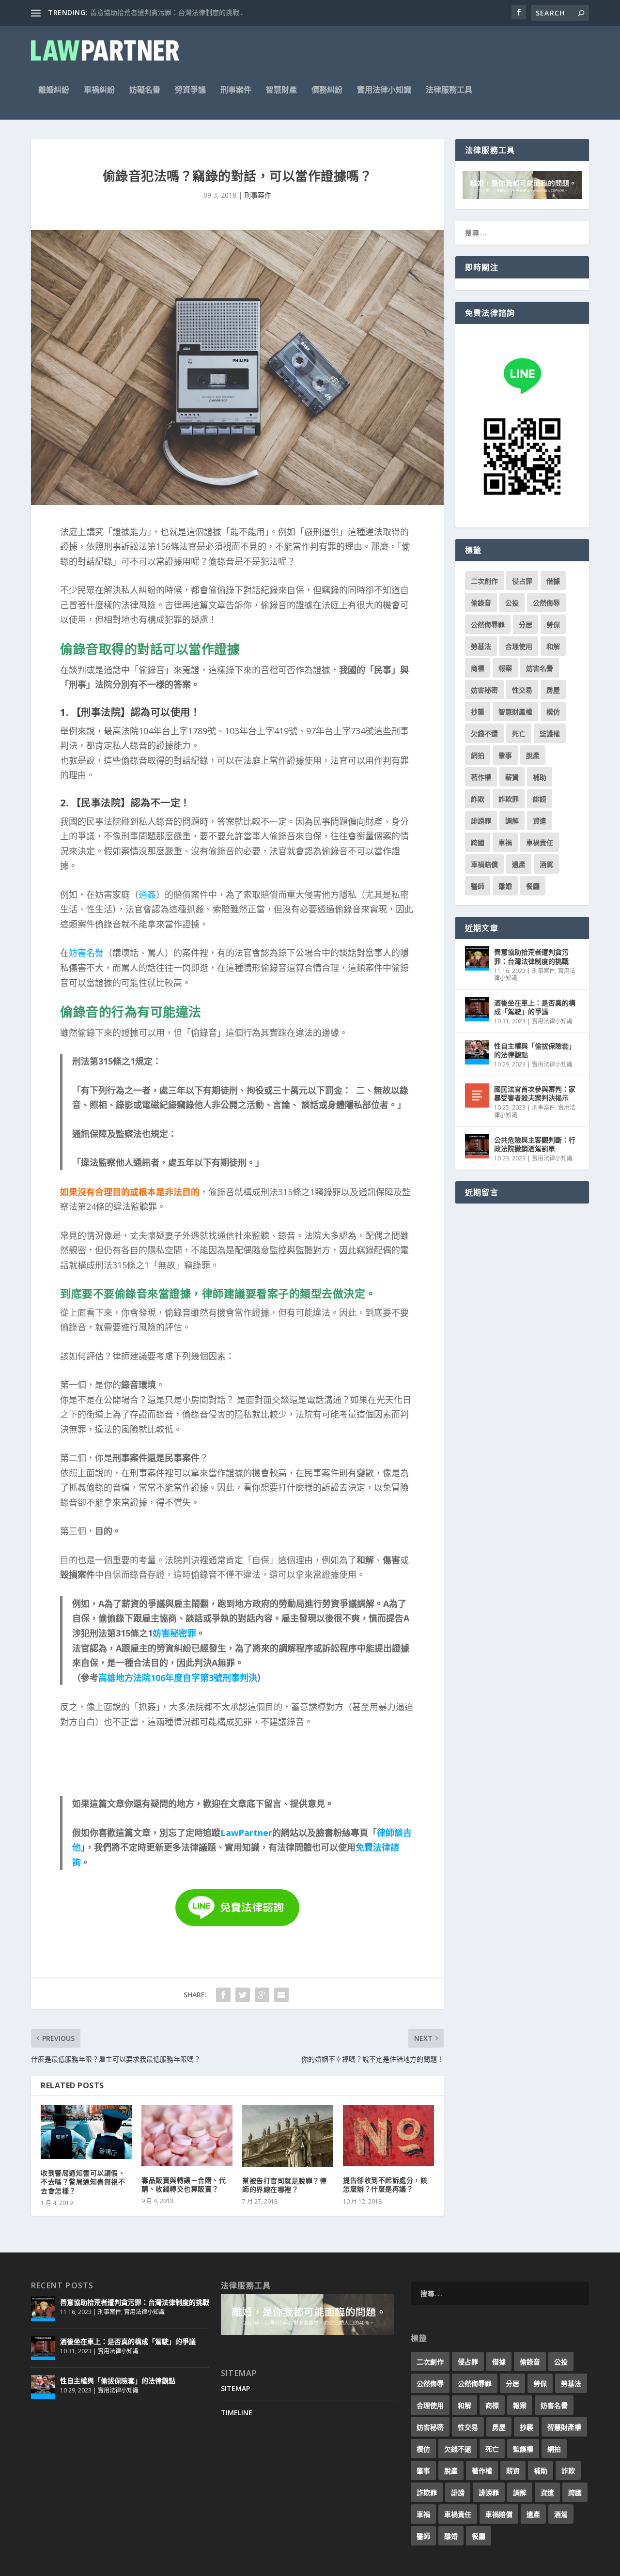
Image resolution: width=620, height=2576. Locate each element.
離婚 (505, 886)
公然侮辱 (546, 603)
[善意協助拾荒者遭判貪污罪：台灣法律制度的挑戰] (477, 958)
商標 (478, 668)
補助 (540, 777)
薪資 (512, 777)
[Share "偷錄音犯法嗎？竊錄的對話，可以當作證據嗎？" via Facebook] (223, 1995)
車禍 (505, 842)
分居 (526, 625)
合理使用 (519, 646)
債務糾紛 (327, 90)
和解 (553, 646)
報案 (505, 668)
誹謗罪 (481, 821)
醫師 (478, 886)
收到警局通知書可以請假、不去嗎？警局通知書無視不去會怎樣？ (83, 2182)
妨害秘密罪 (174, 1633)
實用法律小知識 (384, 90)
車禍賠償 (484, 864)
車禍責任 (540, 842)
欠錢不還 (484, 733)
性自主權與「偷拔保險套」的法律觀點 (535, 1050)
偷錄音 (481, 603)
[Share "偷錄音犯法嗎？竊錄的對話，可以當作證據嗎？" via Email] (281, 1995)
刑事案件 (236, 90)
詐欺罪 (509, 799)
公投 (512, 603)
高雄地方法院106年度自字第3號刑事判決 (178, 1678)
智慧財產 (281, 90)
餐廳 (533, 886)
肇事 (505, 755)
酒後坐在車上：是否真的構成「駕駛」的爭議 (535, 1007)
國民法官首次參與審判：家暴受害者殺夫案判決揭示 (535, 1093)
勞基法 (481, 646)
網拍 (478, 755)
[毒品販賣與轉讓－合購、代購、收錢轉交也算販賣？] (187, 2136)
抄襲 (478, 712)
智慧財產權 (515, 712)
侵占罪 (522, 581)
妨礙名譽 (145, 90)
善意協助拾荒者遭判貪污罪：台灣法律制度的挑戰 (531, 956)
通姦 (147, 895)
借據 (553, 581)
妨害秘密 (484, 690)
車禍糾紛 (99, 90)
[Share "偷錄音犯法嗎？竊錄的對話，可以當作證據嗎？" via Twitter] (243, 1995)
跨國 (478, 842)
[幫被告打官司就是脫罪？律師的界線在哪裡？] (288, 2136)
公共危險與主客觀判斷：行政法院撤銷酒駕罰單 (535, 1144)
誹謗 (540, 799)
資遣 (540, 821)
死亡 (519, 733)
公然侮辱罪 (488, 625)
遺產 (519, 864)
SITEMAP (235, 2388)
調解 (512, 821)
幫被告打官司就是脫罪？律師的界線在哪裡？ (284, 2185)
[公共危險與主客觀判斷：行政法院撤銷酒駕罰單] (477, 1146)
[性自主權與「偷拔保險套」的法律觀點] (477, 1052)
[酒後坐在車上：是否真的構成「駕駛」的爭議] (477, 1009)
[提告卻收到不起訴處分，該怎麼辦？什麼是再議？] (388, 2136)
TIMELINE (237, 2413)
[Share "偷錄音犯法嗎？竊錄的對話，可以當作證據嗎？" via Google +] (262, 1995)
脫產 (533, 755)
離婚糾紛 (54, 90)
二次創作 (484, 581)
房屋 (553, 690)
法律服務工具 (449, 90)
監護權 (550, 733)
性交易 (522, 690)
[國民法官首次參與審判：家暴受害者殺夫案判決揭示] (477, 1095)
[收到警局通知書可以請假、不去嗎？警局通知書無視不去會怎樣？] (86, 2132)
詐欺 (478, 799)
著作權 (481, 777)
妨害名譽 (86, 953)
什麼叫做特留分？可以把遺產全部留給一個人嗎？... (167, 12)
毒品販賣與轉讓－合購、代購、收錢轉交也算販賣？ (184, 2184)
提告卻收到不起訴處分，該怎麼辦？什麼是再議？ (385, 2184)
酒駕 (546, 864)
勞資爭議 (190, 90)
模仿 (553, 712)
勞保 (553, 625)
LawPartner (246, 1833)
